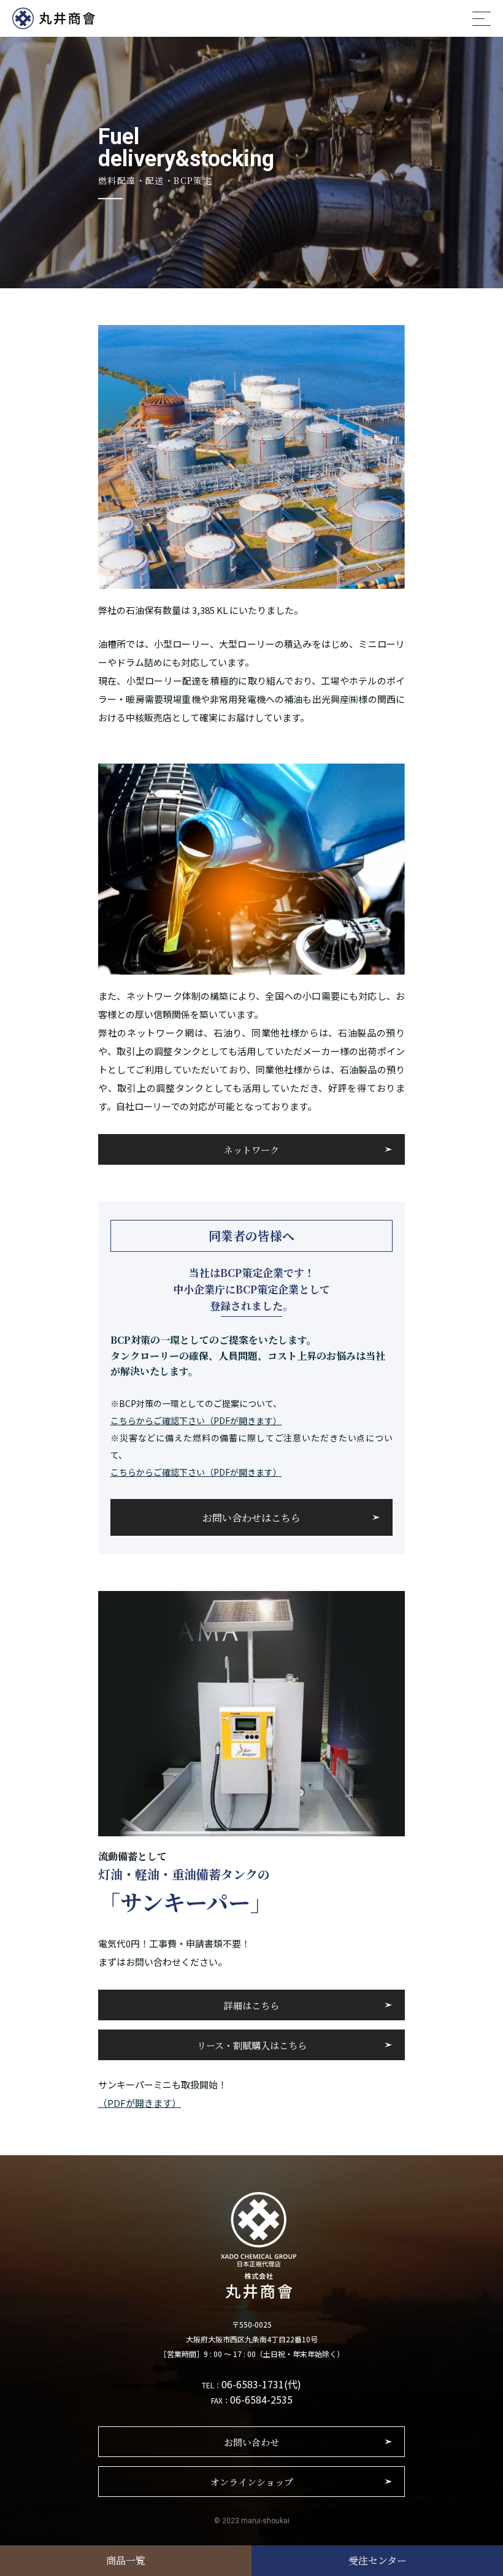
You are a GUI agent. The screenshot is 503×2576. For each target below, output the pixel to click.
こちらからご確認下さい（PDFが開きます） (196, 1420)
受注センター (378, 2560)
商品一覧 (126, 2560)
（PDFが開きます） (140, 2103)
